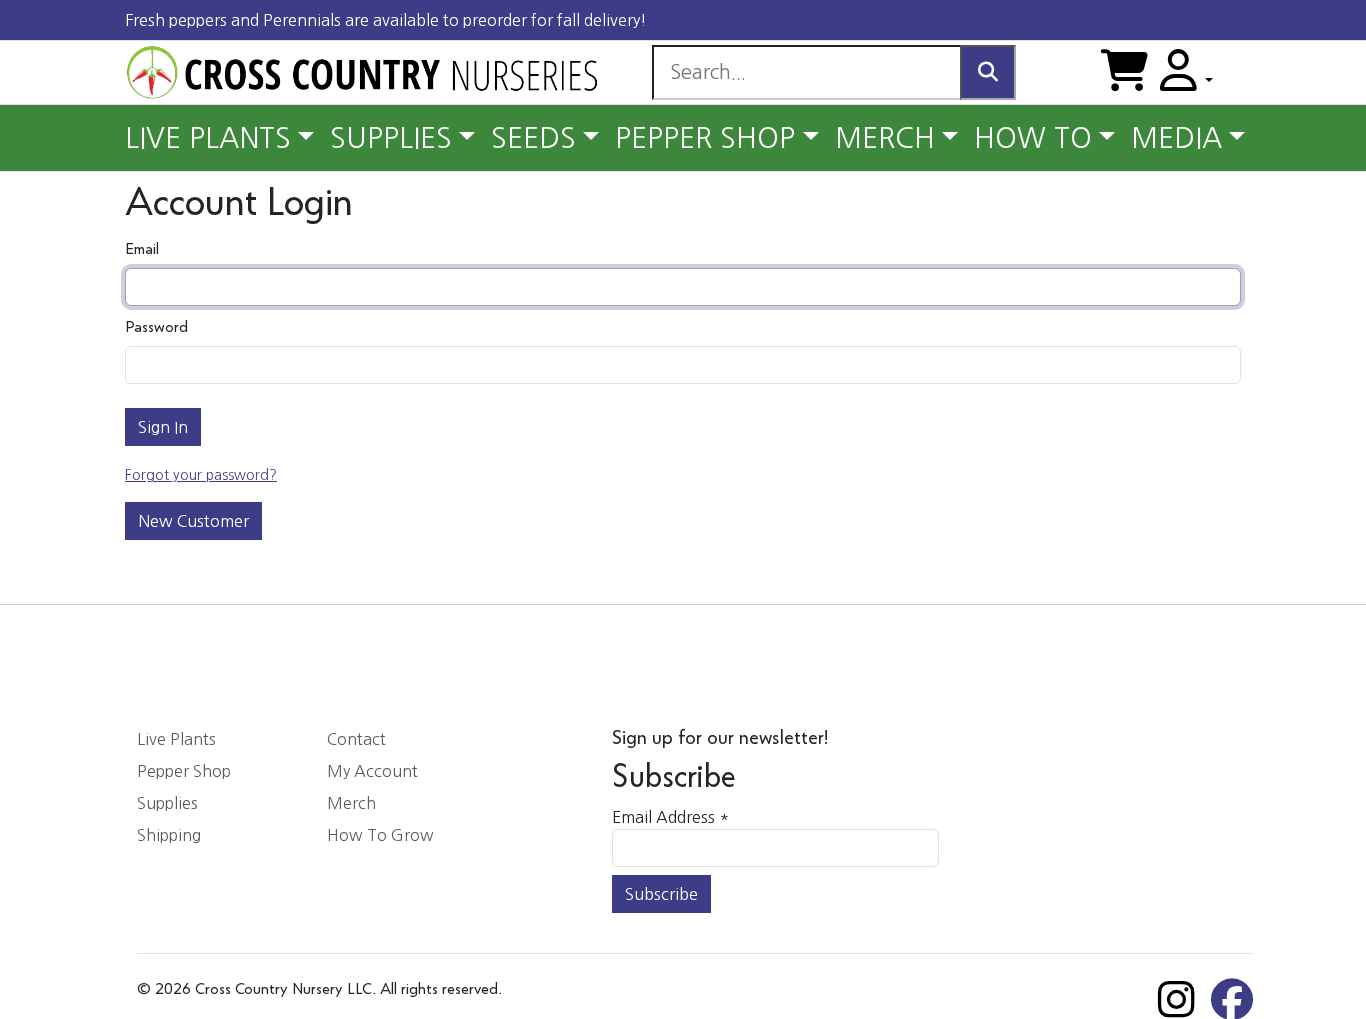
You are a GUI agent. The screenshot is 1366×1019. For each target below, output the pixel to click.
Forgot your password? (201, 475)
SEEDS (533, 138)
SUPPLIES (391, 138)
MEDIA (1176, 138)
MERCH (885, 138)
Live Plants (176, 739)
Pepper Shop (184, 771)
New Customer (193, 521)
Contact (356, 739)
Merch (351, 803)
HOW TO (1033, 138)
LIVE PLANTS (208, 138)
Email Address (670, 817)
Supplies (167, 803)
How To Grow (380, 835)
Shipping (169, 835)
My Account (372, 771)
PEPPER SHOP (705, 138)
